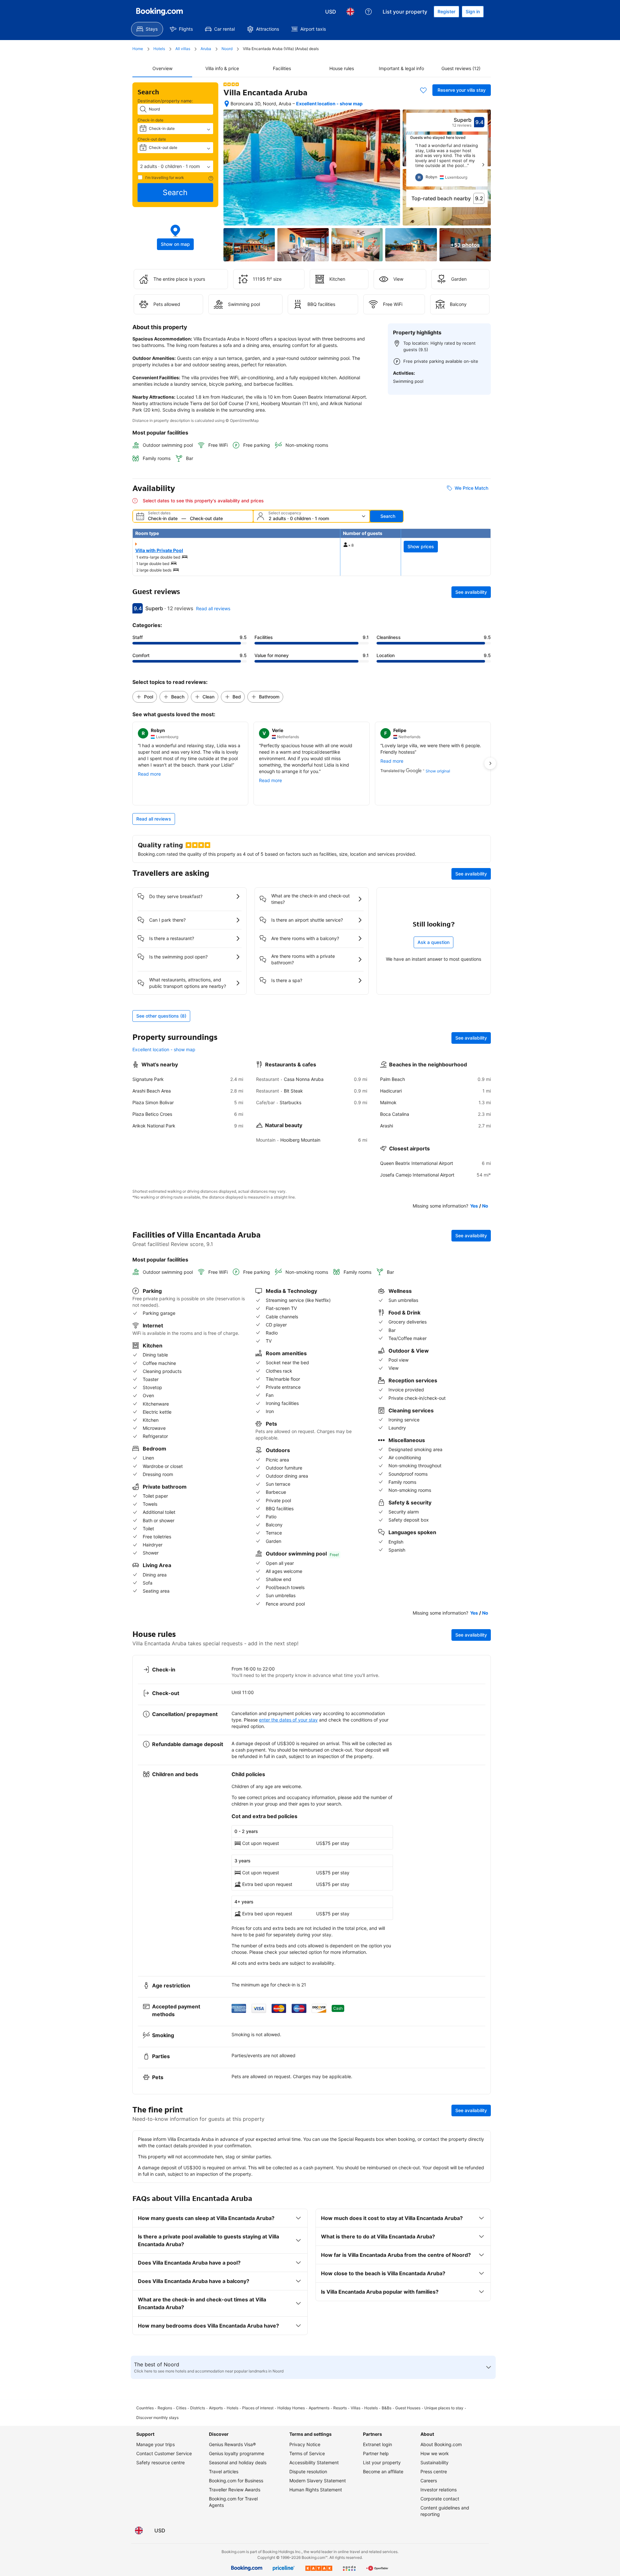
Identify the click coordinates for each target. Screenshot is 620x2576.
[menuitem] (147, 29)
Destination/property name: (165, 101)
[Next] (483, 165)
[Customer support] (368, 12)
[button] (175, 166)
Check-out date (152, 139)
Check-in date (150, 120)
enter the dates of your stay (288, 1720)
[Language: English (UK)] (350, 12)
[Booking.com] (160, 12)
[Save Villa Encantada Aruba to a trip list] (423, 90)
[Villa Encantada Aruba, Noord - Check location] (227, 104)
